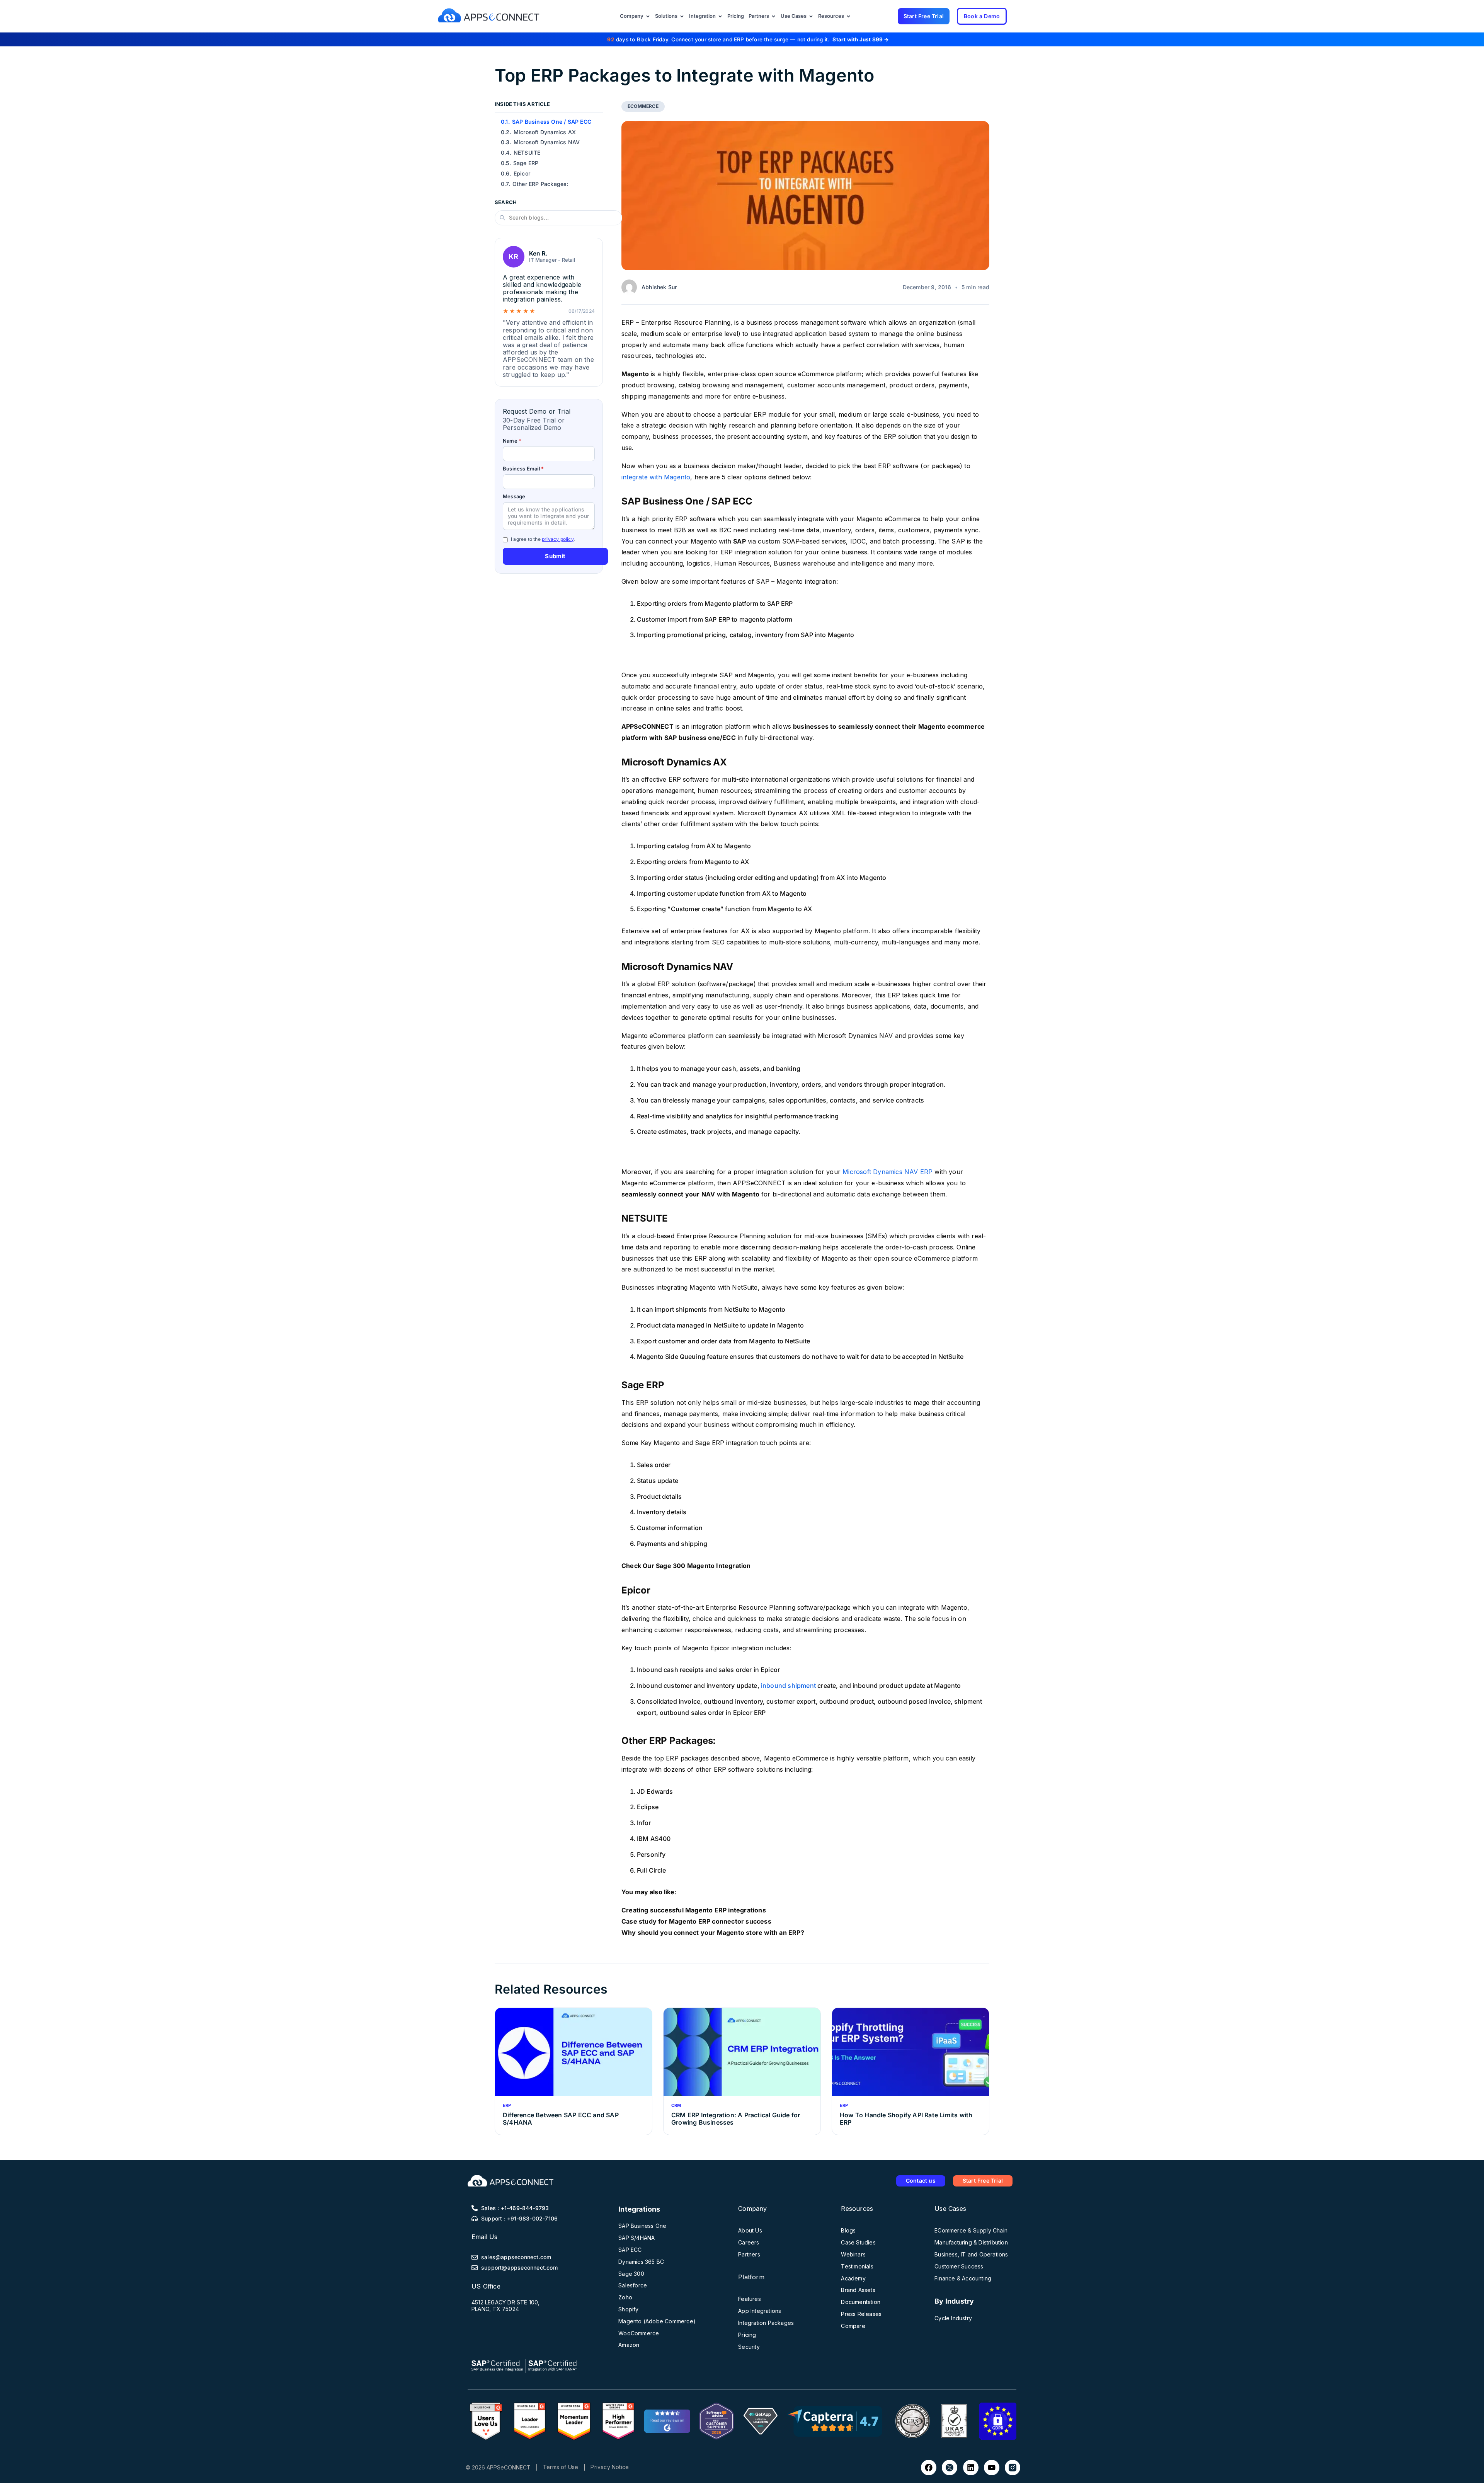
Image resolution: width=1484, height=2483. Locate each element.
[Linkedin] (971, 2468)
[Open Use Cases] (811, 16)
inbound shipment (788, 1685)
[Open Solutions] (682, 16)
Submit (555, 556)
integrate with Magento (656, 477)
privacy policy (558, 539)
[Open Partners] (773, 16)
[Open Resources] (848, 16)
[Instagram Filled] (1013, 2468)
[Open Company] (648, 16)
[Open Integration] (720, 16)
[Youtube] (992, 2468)
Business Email (523, 469)
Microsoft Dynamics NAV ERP (888, 1172)
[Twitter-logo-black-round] (950, 2468)
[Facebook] (929, 2468)
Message (514, 497)
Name (512, 441)
